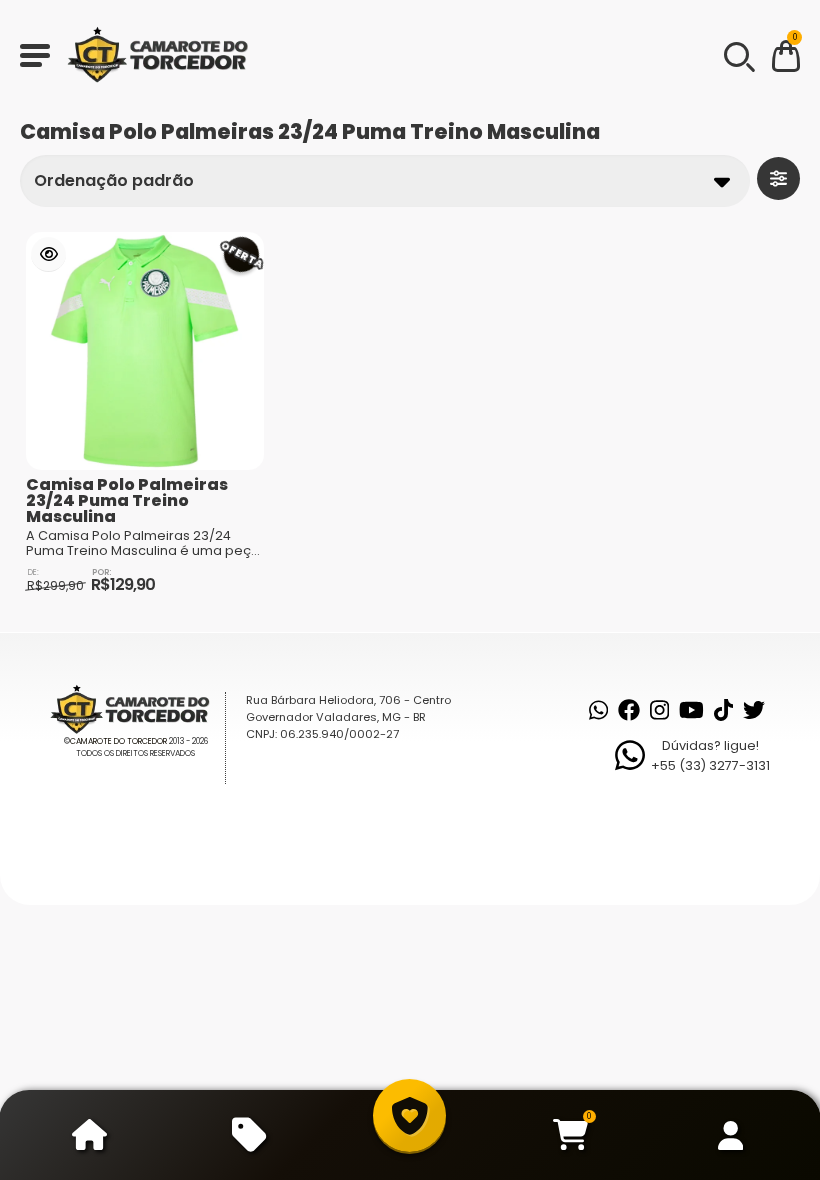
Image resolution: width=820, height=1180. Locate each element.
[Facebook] (629, 710)
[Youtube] (691, 710)
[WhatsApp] (598, 710)
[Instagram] (659, 710)
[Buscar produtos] (738, 55)
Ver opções (48, 254)
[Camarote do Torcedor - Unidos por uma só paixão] (164, 55)
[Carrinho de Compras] (786, 59)
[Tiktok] (723, 710)
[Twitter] (754, 710)
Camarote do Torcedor (118, 741)
